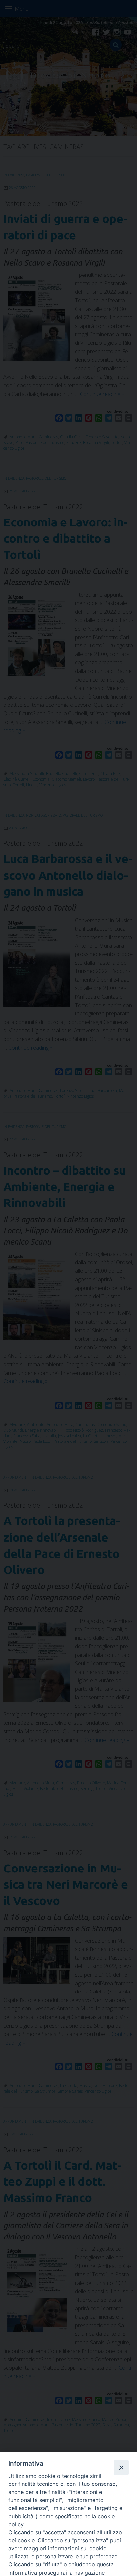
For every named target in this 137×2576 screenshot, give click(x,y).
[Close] (121, 2467)
